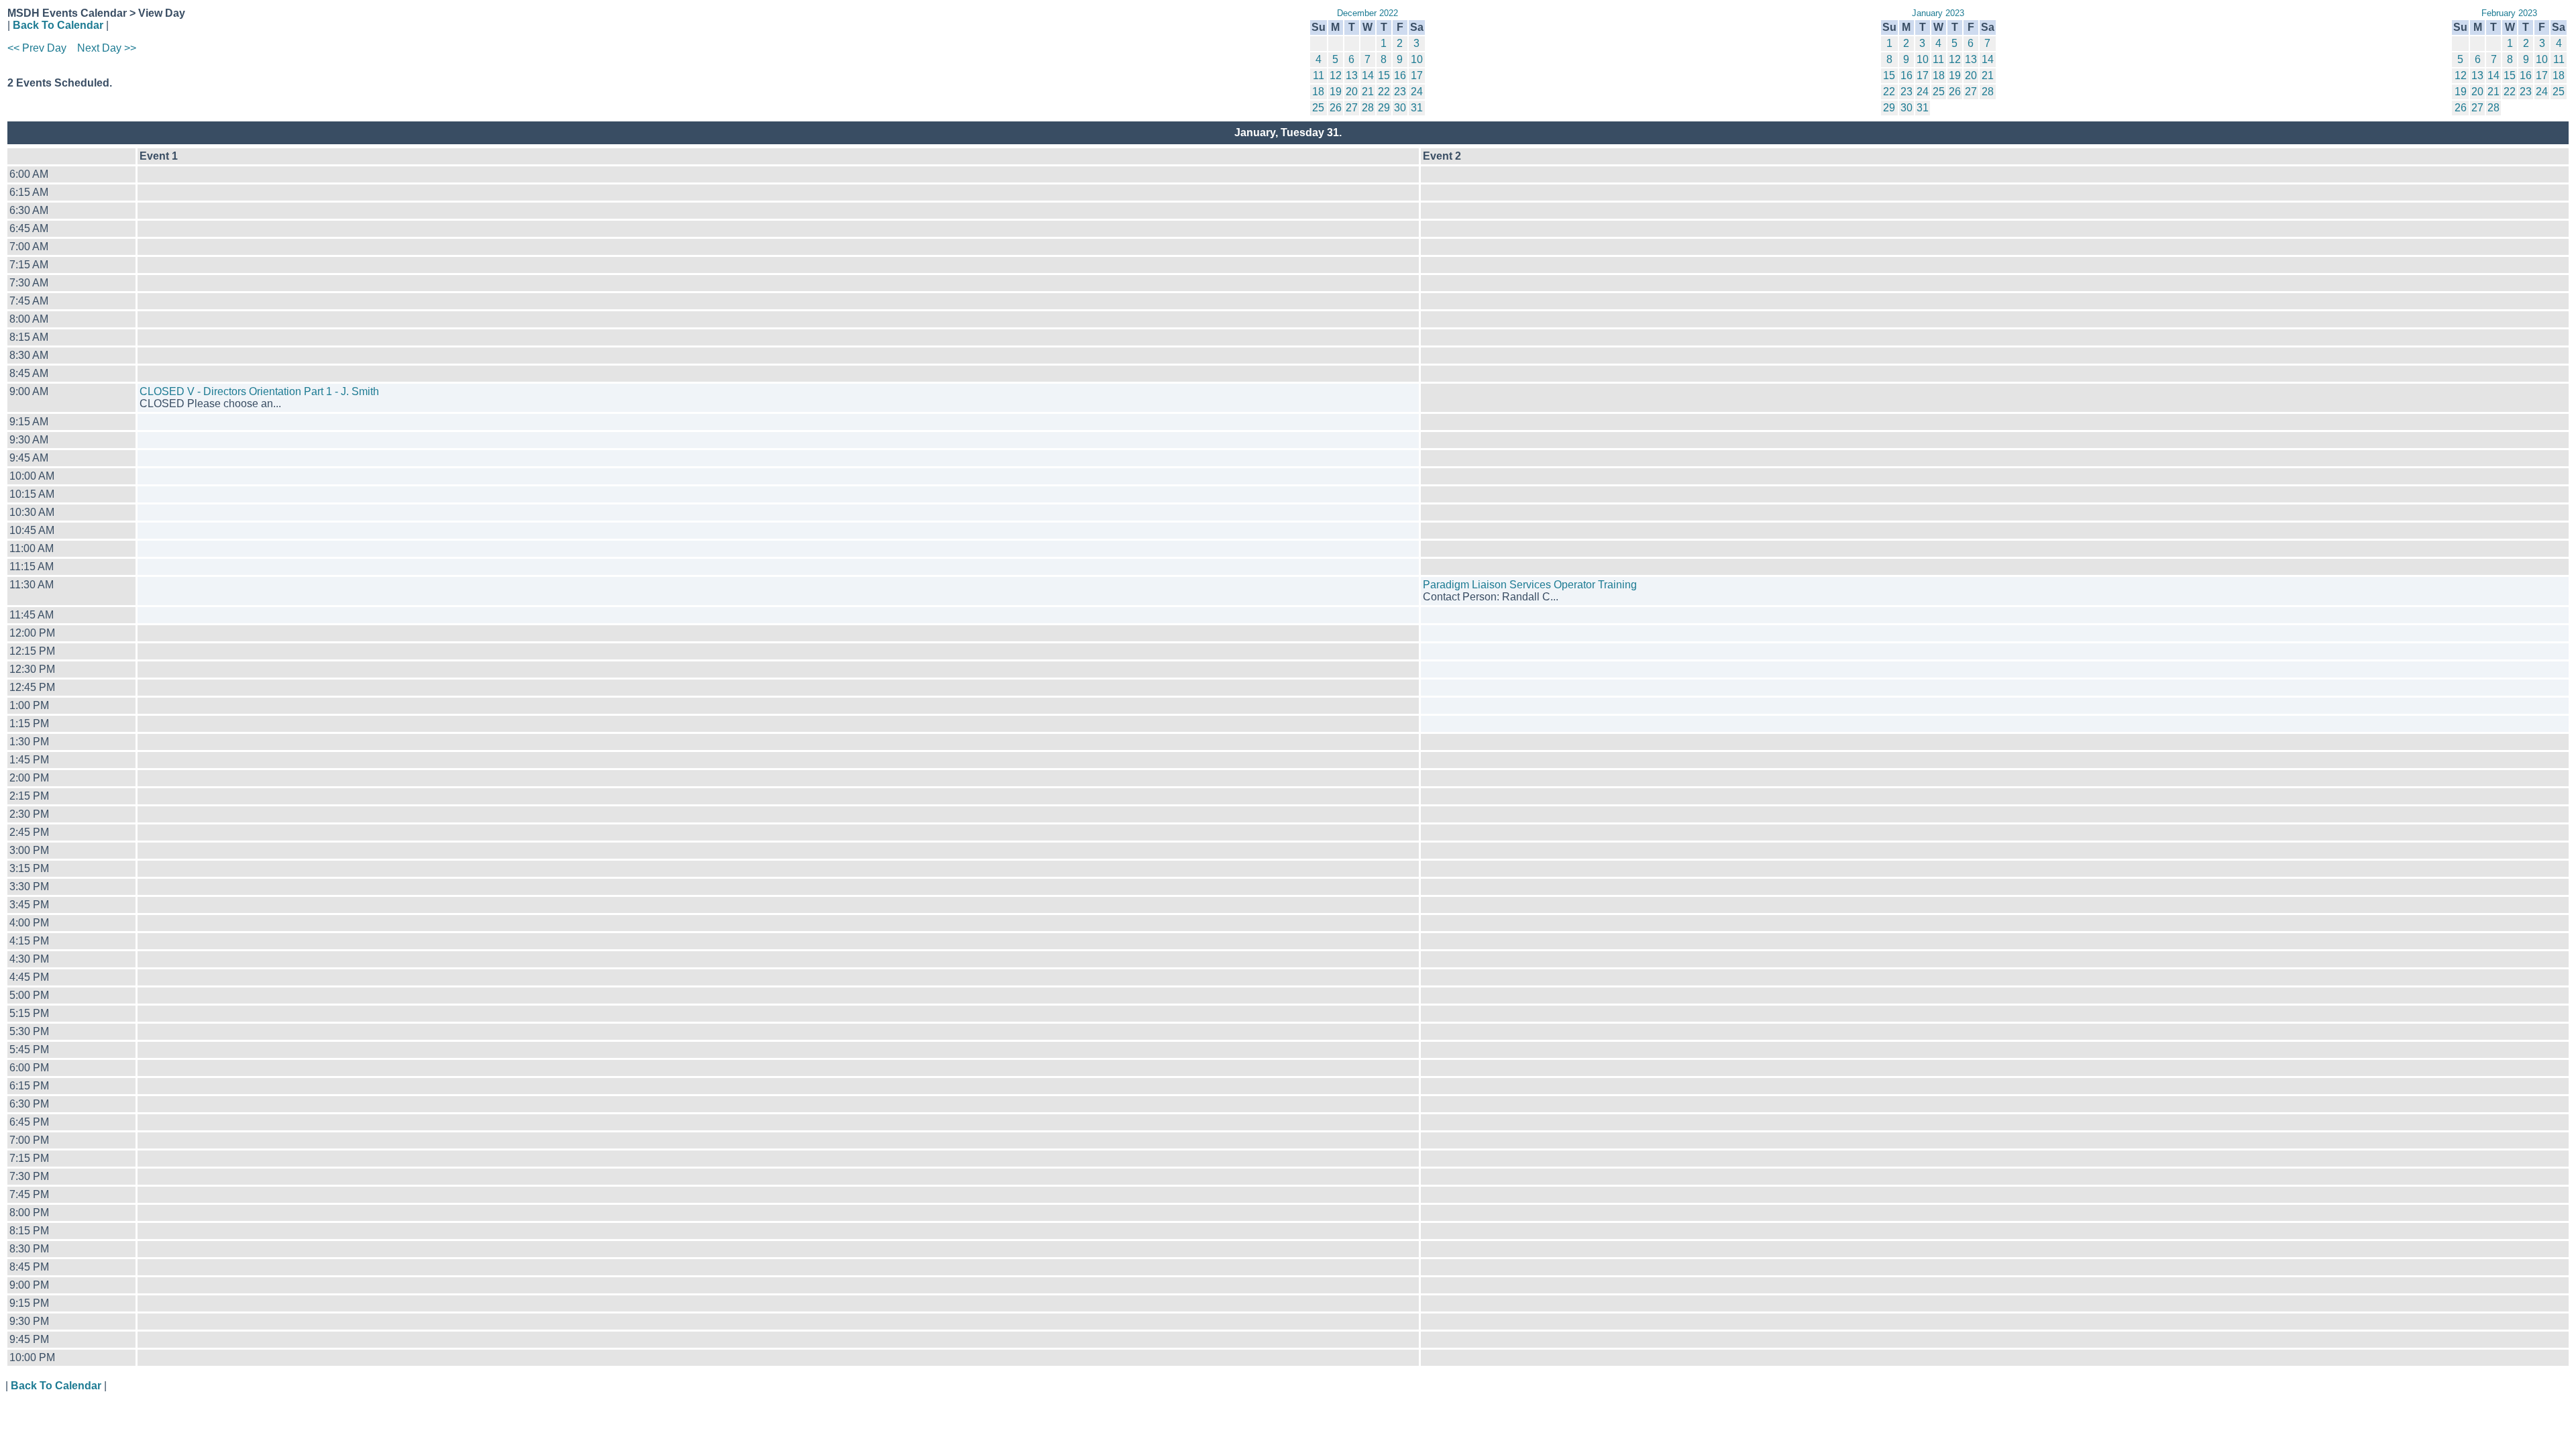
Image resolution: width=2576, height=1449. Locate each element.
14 (1368, 75)
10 (1417, 59)
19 (1336, 92)
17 (1417, 75)
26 (1336, 108)
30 (1400, 108)
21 (1368, 92)
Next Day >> (107, 48)
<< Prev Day (37, 48)
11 (1319, 75)
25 (1318, 108)
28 (1368, 108)
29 (1384, 108)
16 (1400, 75)
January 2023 (1938, 13)
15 (1384, 75)
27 (1352, 108)
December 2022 (1367, 13)
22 (1384, 92)
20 (1352, 92)
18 (1318, 92)
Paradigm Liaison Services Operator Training (1530, 585)
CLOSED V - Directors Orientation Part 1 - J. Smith (259, 391)
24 (1417, 92)
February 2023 (2509, 13)
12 (1336, 75)
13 (1352, 75)
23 (1400, 92)
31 (1417, 108)
